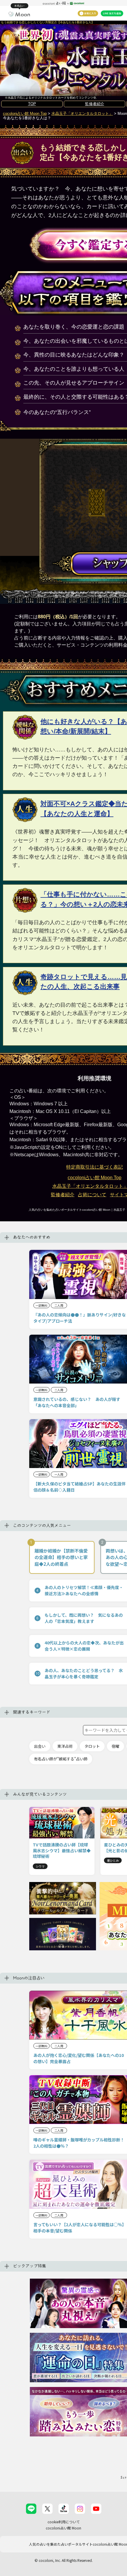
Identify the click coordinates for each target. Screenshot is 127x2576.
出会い (40, 1746)
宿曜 (115, 1746)
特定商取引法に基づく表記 (95, 1167)
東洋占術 (65, 1746)
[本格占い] (19, 14)
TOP (32, 104)
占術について (92, 1195)
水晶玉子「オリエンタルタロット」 (82, 114)
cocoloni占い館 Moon (63, 2528)
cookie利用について (64, 2522)
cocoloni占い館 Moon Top (25, 114)
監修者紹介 (95, 104)
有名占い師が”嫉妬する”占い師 (61, 1759)
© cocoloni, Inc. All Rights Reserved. (64, 2560)
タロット (92, 1746)
